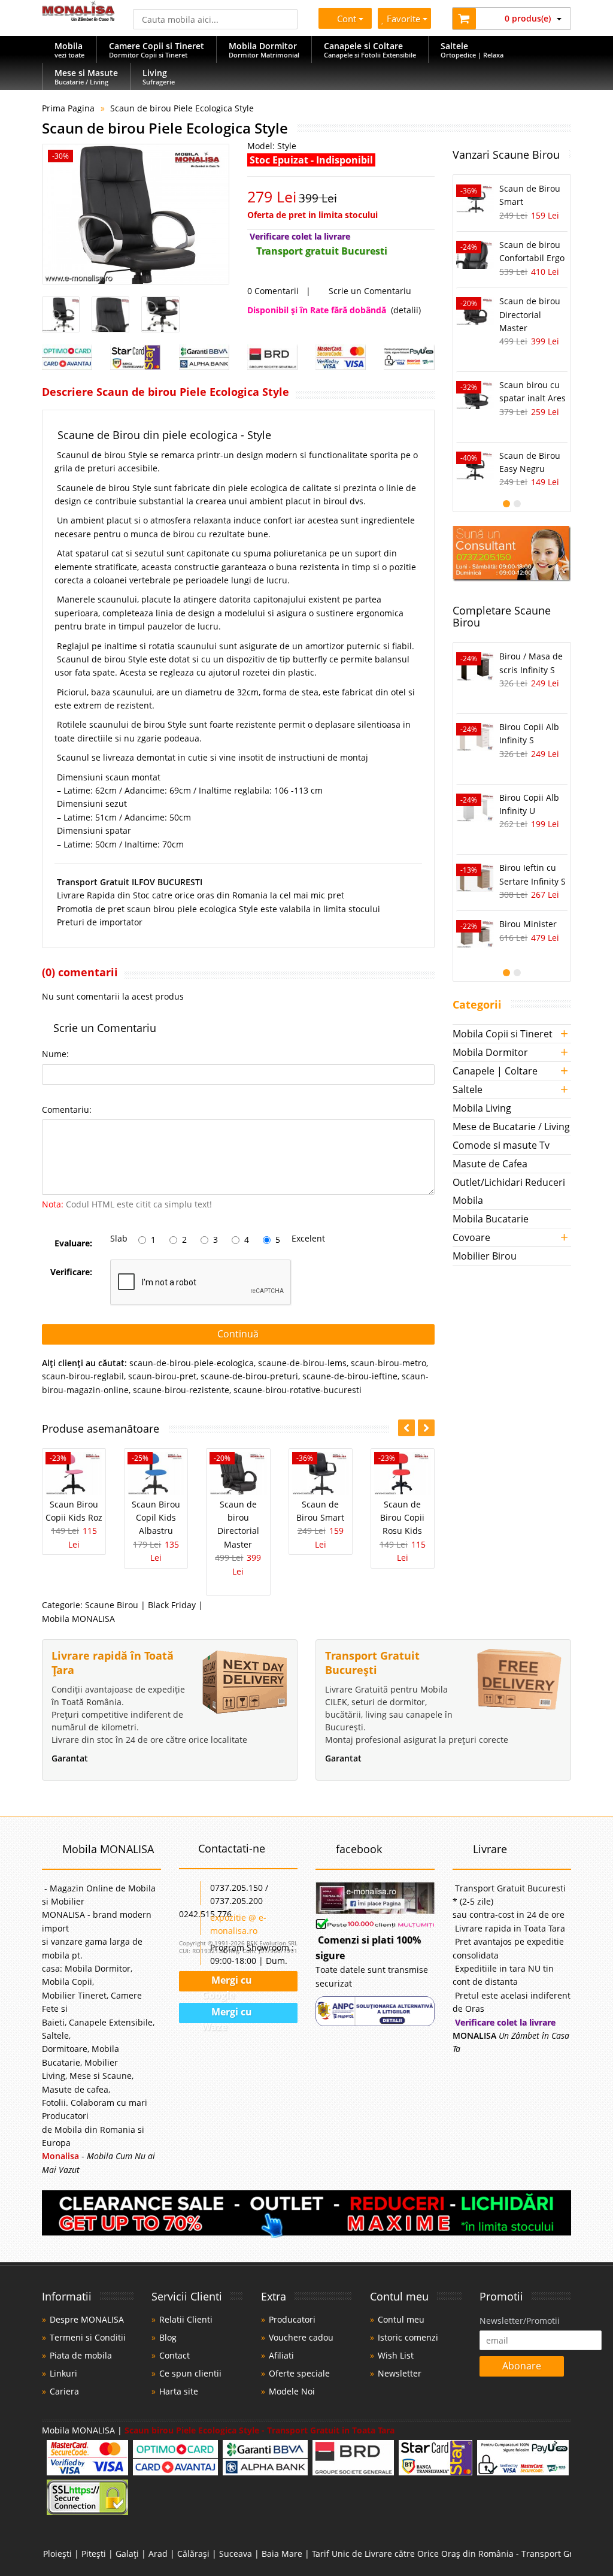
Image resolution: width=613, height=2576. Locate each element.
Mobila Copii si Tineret (503, 1034)
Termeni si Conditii (88, 2337)
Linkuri (63, 2373)
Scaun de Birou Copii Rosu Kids (402, 1518)
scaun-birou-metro (389, 1363)
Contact (175, 2355)
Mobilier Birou (485, 1256)
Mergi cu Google (227, 1982)
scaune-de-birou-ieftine (350, 1376)
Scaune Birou (112, 1605)
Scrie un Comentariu (369, 291)
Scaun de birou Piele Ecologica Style (182, 108)
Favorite (405, 19)
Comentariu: (67, 1110)
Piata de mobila (81, 2355)
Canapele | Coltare (495, 1071)
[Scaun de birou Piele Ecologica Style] (136, 214)
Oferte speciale (299, 2373)
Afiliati (281, 2355)
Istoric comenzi (408, 2337)
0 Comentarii (273, 291)
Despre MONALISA (87, 2319)
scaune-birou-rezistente (181, 1390)
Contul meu (401, 2319)
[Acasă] (78, 18)
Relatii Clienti (186, 2319)
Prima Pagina (68, 108)
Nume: (55, 1054)
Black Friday (172, 1605)
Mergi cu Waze (227, 2014)
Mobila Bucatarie (491, 1219)
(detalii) (406, 310)
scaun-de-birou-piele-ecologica (192, 1363)
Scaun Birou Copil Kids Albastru (156, 1518)
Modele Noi (292, 2391)
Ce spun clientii (190, 2373)
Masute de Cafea (490, 1164)
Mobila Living (482, 1108)
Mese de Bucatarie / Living (511, 1127)
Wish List (396, 2355)
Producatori (292, 2319)
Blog (168, 2337)
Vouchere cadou (301, 2337)
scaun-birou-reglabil (83, 1376)
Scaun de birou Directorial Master (530, 314)
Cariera (64, 2391)
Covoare (471, 1237)
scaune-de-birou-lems (302, 1363)
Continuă (238, 1334)
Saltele (468, 1089)
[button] (426, 1428)
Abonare (522, 2366)
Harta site (179, 2391)
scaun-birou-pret (162, 1376)
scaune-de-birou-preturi (249, 1376)
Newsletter (400, 2373)
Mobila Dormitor (490, 1052)
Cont (347, 19)
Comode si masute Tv (501, 1145)
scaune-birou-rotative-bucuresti (298, 1390)
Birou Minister (528, 924)
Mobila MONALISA (78, 1619)
